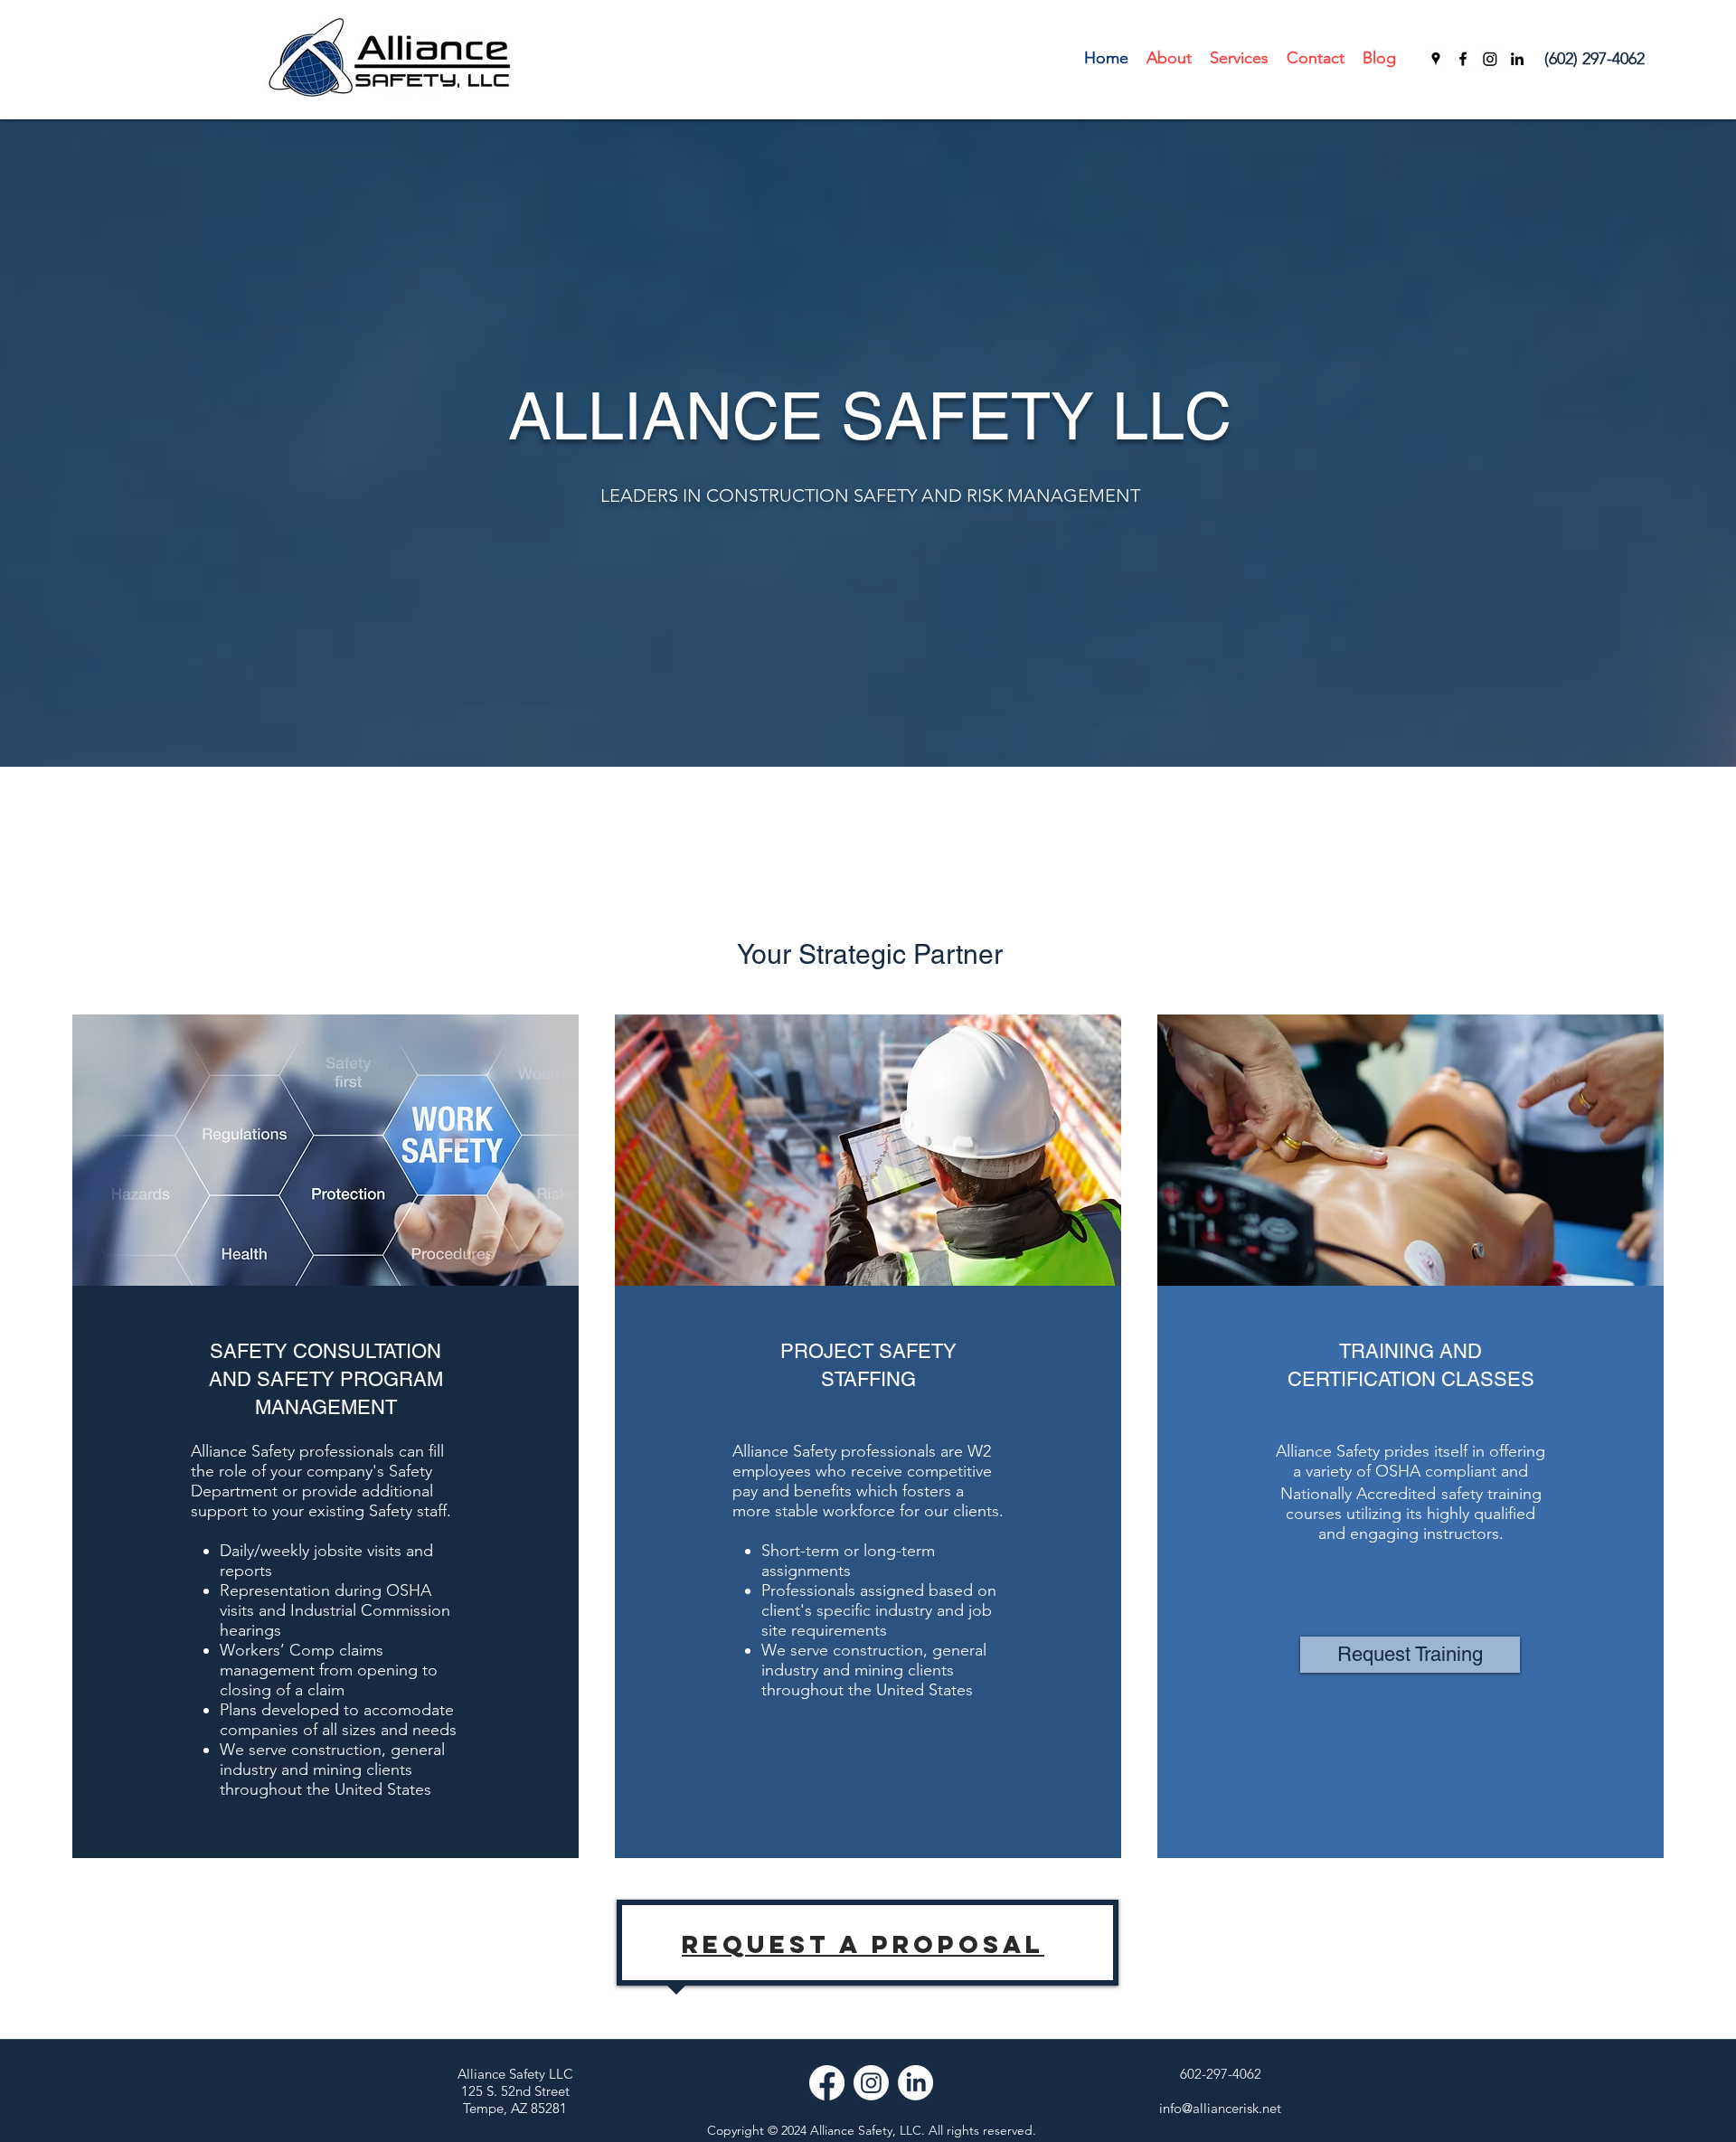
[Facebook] (1463, 59)
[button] (1239, 58)
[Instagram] (1490, 59)
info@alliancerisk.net (1220, 2108)
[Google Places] (1436, 59)
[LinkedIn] (1517, 59)
